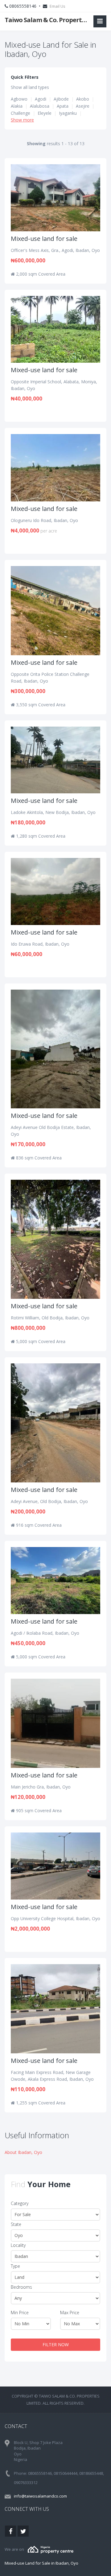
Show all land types (30, 87)
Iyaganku (68, 113)
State (16, 2224)
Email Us (58, 6)
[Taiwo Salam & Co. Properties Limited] (51, 2549)
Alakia (17, 106)
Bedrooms (21, 2287)
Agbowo (19, 99)
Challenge (21, 113)
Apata (63, 106)
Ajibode (61, 99)
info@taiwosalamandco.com (40, 2496)
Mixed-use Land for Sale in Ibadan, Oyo (41, 2563)
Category (20, 2203)
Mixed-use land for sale (44, 239)
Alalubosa (40, 106)
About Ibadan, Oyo (23, 2152)
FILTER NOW (56, 2345)
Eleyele (45, 113)
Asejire (83, 106)
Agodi (41, 99)
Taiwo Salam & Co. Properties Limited (47, 20)
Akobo (83, 99)
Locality (18, 2245)
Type (15, 2266)
